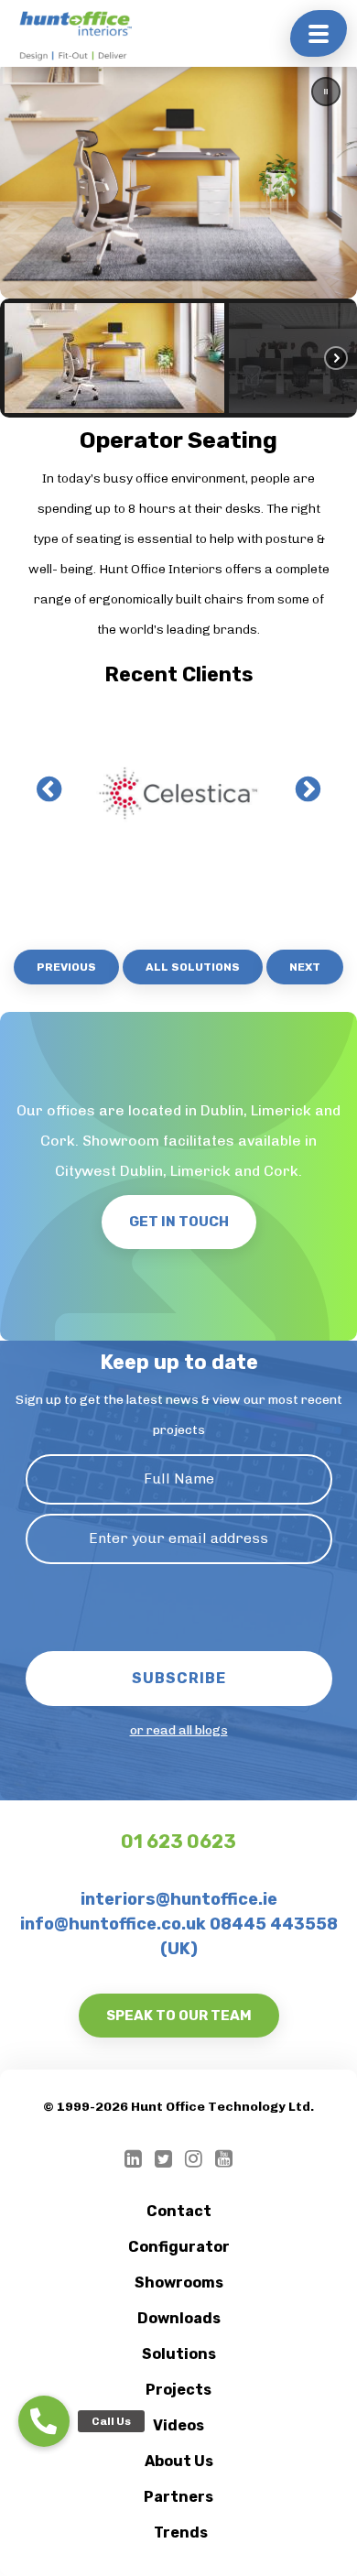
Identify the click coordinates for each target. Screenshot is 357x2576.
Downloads (179, 2318)
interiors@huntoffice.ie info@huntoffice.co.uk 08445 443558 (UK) (179, 1924)
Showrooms (179, 2283)
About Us (179, 2461)
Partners (178, 2497)
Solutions (179, 2354)
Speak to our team (179, 2016)
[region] (178, 239)
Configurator (179, 2247)
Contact (179, 2211)
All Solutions (193, 967)
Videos (178, 2425)
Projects (178, 2390)
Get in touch (179, 1222)
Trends (181, 2533)
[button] (326, 92)
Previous (66, 967)
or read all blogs (179, 1730)
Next (305, 967)
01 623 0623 (178, 1842)
